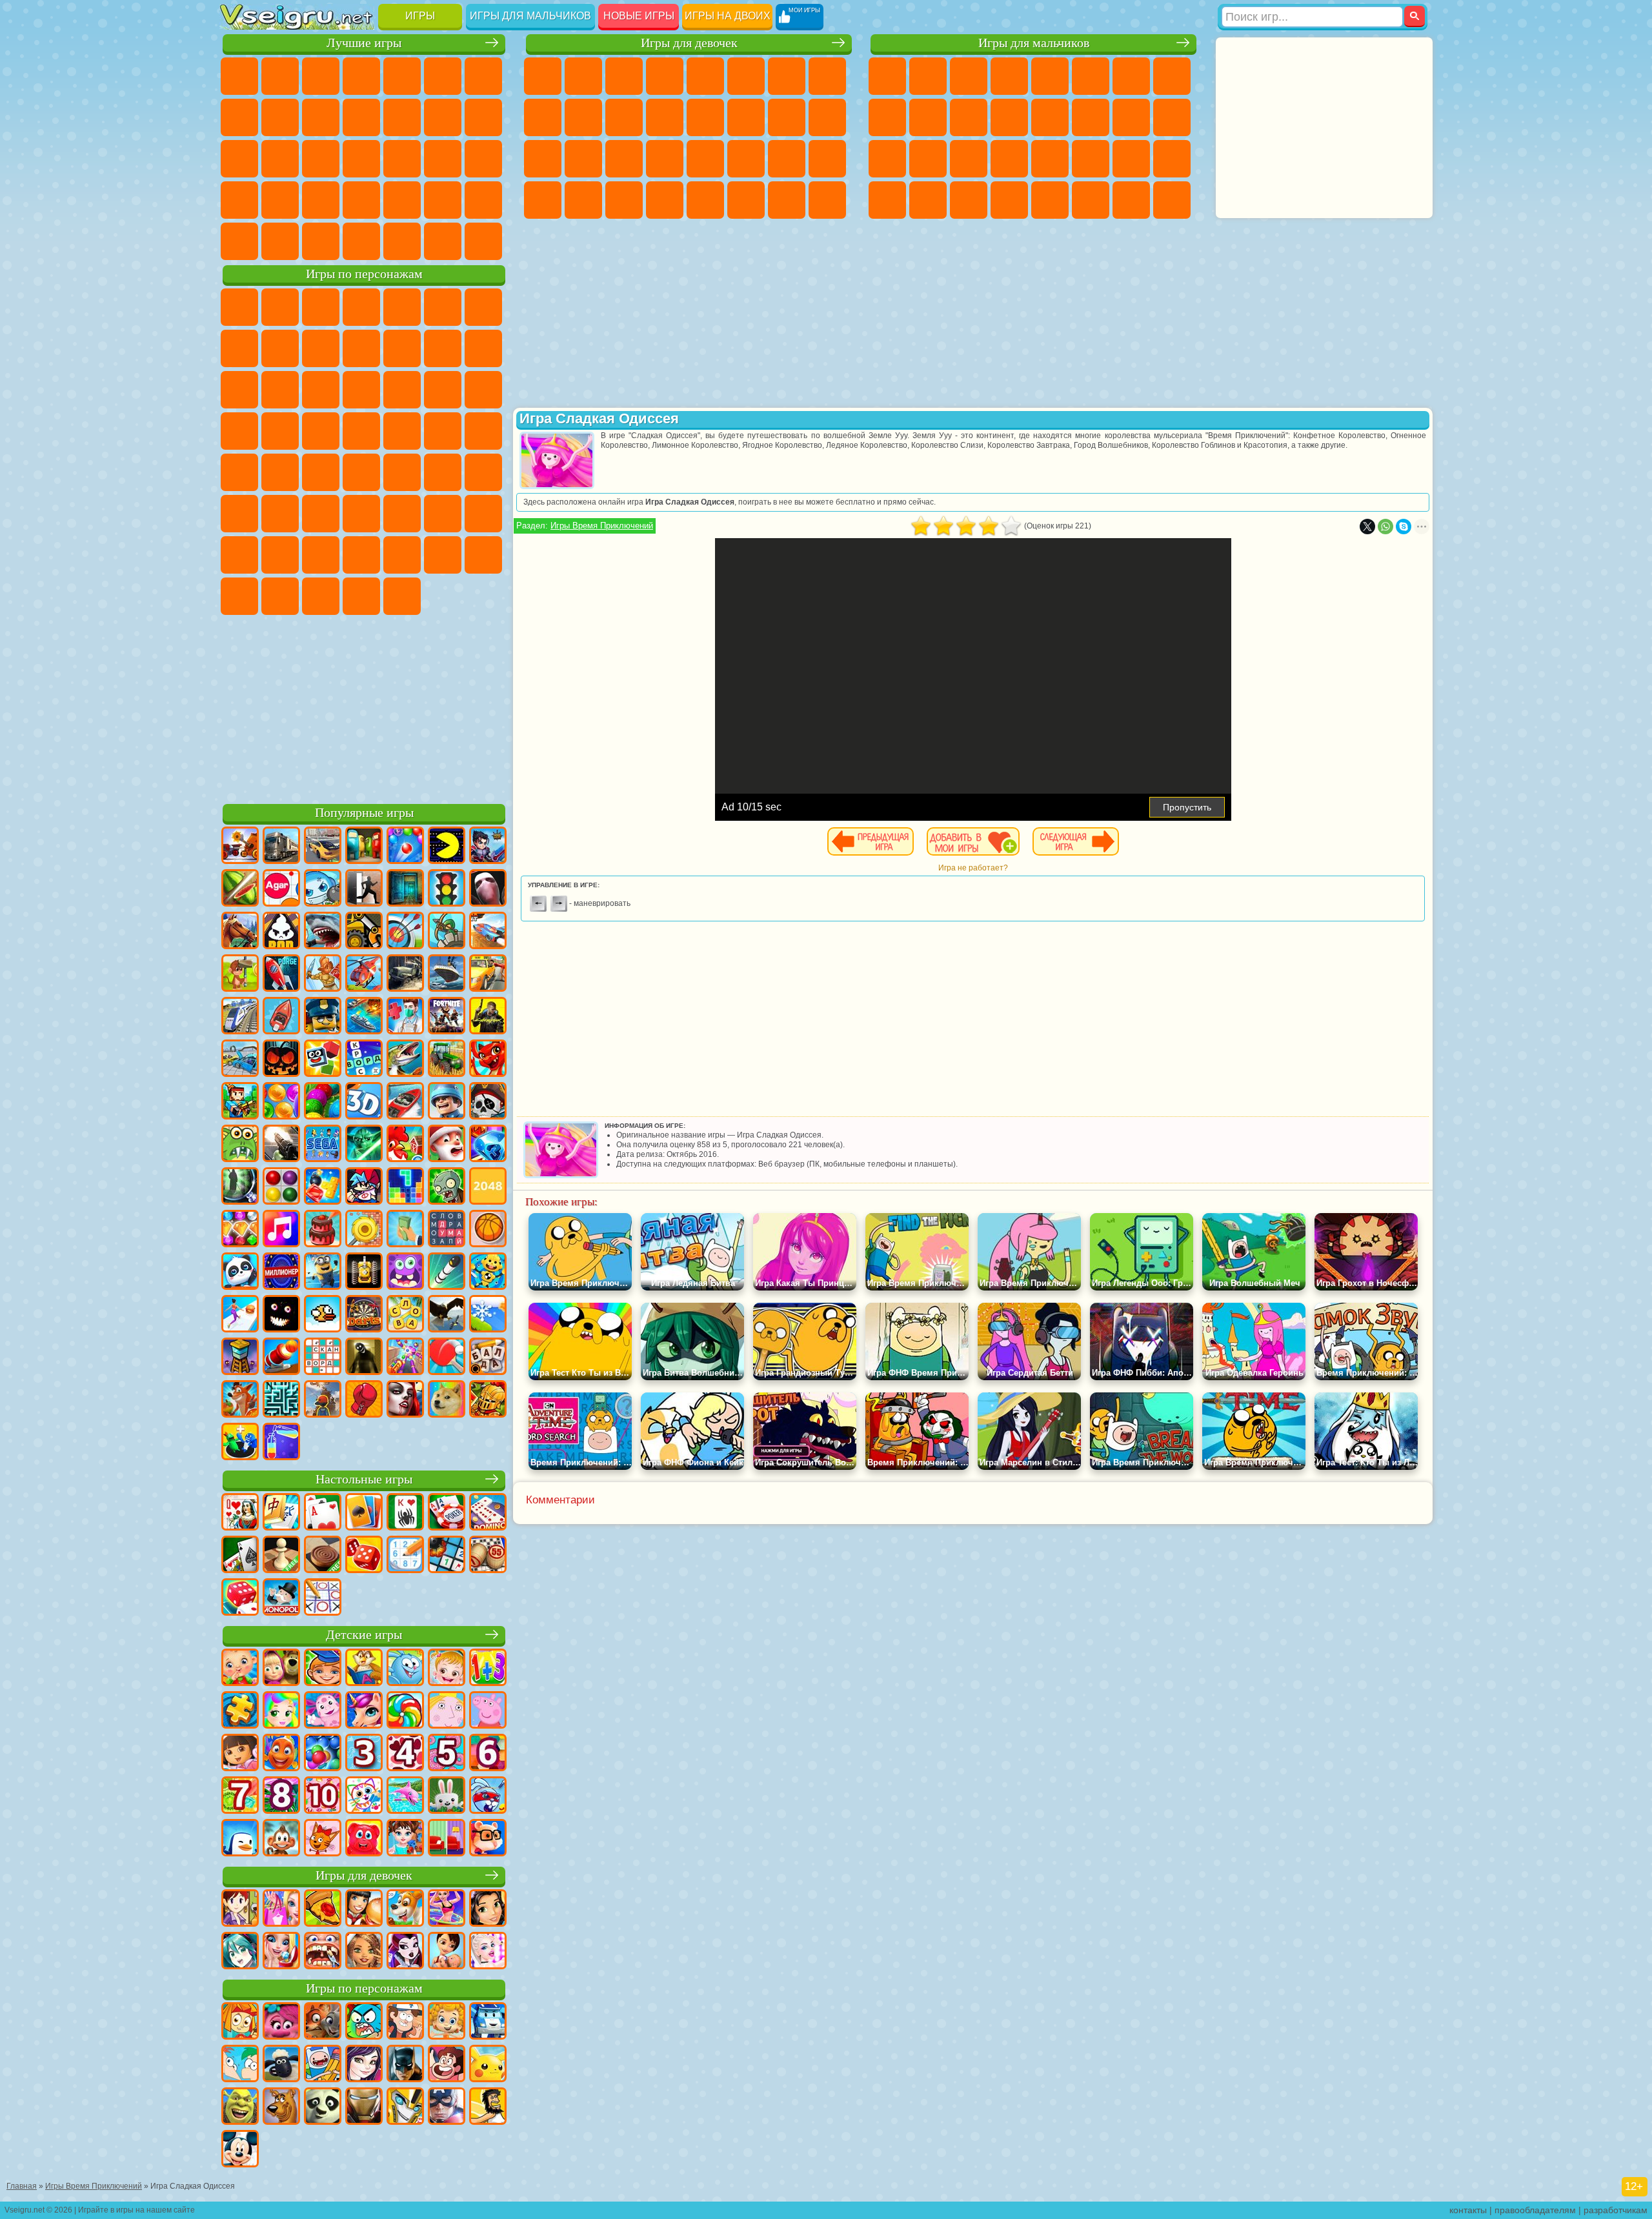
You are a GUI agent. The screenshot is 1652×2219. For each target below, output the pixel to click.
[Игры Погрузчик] (364, 932)
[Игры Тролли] (281, 2022)
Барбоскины (483, 390)
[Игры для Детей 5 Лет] (447, 1754)
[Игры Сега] (323, 1145)
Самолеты (1050, 200)
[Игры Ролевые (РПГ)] (488, 847)
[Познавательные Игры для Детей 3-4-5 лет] (364, 1669)
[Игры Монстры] (405, 1272)
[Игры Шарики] (281, 1102)
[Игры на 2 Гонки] (488, 932)
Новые (239, 76)
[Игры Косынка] (364, 1513)
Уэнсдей (483, 555)
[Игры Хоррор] (281, 1315)
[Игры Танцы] (447, 1909)
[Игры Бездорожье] (405, 974)
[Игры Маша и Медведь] (281, 1669)
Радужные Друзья (280, 555)
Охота (1172, 200)
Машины (1172, 76)
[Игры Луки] (405, 932)
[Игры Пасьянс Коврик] (240, 1556)
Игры (420, 16)
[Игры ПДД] (447, 889)
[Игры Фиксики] (240, 2022)
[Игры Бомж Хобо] (488, 2107)
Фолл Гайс (361, 472)
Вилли (239, 307)
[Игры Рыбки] (281, 1754)
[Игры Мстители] (447, 2107)
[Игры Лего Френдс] (488, 1909)
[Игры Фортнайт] (447, 1017)
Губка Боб (280, 307)
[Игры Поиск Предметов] (240, 1187)
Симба (402, 555)
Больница (583, 159)
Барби (665, 76)
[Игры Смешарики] (405, 1669)
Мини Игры (483, 159)
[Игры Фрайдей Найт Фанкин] (364, 1187)
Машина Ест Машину (1050, 159)
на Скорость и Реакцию (239, 200)
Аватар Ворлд (361, 555)
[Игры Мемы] (447, 1400)
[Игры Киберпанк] (488, 1017)
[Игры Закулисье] (364, 1358)
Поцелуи (746, 117)
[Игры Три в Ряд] (488, 1145)
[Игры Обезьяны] (281, 1839)
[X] (1367, 527)
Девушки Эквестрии (583, 76)
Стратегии (969, 76)
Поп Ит (239, 117)
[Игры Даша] (240, 1754)
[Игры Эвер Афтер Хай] (405, 1952)
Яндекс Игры (483, 76)
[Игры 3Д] (364, 1102)
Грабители (1009, 159)
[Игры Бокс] (364, 1400)
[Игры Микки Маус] (240, 2150)
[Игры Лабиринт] (281, 1400)
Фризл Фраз (361, 431)
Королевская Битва (1091, 76)
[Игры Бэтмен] (405, 2065)
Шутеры (928, 200)
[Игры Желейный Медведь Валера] (364, 1839)
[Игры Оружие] (281, 1145)
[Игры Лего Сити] (323, 1017)
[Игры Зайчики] (447, 1796)
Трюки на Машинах (280, 200)
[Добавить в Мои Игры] (973, 841)
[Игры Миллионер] (281, 1272)
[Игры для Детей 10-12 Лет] (323, 1796)
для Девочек (280, 76)
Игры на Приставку (483, 241)
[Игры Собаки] (405, 1909)
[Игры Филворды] (447, 1230)
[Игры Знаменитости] (488, 1952)
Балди (321, 514)
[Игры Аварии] (240, 1059)
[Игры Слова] (405, 1315)
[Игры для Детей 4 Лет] (405, 1754)
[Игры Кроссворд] (364, 1059)
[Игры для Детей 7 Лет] (240, 1796)
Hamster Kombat (361, 596)
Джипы (1091, 200)
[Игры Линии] (281, 1187)
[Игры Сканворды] (323, 1358)
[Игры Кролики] (488, 1796)
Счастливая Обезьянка (483, 431)
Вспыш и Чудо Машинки (402, 390)
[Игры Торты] (323, 1230)
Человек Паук (321, 431)
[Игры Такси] (488, 974)
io (402, 117)
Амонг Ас (443, 472)
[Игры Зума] (323, 1102)
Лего (402, 348)
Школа (239, 241)
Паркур (1131, 200)
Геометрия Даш (280, 117)
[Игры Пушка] (281, 1358)
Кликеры (239, 159)
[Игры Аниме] (240, 1952)
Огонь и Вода (624, 76)
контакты (1468, 2210)
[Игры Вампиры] (405, 1400)
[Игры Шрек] (240, 2107)
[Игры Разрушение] (364, 1230)
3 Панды (321, 390)
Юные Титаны (280, 472)
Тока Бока (321, 555)
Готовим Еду (705, 200)
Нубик (483, 514)
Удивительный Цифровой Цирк (402, 596)
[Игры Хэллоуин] (281, 1059)
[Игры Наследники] (364, 2065)
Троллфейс (280, 348)
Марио (280, 431)
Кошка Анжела (543, 117)
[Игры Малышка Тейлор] (405, 1839)
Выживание (969, 159)
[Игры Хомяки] (488, 1839)
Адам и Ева (402, 431)
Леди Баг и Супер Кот (321, 348)
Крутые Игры (483, 200)
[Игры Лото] (488, 1556)
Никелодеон (443, 200)
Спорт (321, 117)
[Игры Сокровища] (240, 1230)
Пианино (624, 200)
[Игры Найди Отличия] (447, 1839)
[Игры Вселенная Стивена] (447, 2065)
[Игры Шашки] (323, 1556)
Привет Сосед (239, 555)
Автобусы (887, 200)
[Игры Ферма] (405, 1145)
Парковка (887, 76)
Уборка (583, 200)
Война (402, 241)
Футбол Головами (361, 241)
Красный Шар (239, 348)
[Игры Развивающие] (323, 1669)
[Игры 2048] (488, 1187)
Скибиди (280, 596)
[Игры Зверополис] (323, 2022)
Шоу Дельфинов (280, 390)
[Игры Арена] (323, 974)
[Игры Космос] (281, 974)
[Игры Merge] (240, 1443)
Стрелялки (1009, 200)
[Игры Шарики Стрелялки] (405, 847)
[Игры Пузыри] (323, 1754)
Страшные (443, 117)
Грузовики (1009, 117)
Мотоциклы (928, 117)
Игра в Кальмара (239, 514)
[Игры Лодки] (281, 1017)
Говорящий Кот (361, 307)
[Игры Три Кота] (323, 1839)
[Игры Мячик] (488, 1230)
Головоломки (361, 200)
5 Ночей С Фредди (443, 307)
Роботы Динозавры (928, 159)
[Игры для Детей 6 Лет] (488, 1754)
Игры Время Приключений (602, 526)
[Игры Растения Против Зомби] (447, 1187)
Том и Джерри (239, 472)
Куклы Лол (827, 200)
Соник (443, 390)
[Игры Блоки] (323, 1187)
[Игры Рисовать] (364, 1796)
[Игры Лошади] (240, 932)
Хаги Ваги (402, 514)
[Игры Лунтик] (323, 1711)
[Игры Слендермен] (488, 889)
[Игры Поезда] (240, 1017)
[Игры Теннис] (447, 1358)
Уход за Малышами (827, 159)
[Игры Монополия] (281, 1598)
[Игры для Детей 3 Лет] (364, 1754)
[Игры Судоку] (405, 1556)
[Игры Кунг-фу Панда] (323, 2107)
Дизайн (543, 200)
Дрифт (1172, 159)
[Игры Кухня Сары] (240, 1909)
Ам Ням (239, 390)
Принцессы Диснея (746, 159)
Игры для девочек (689, 43)
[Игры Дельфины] (405, 1796)
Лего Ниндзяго (402, 307)
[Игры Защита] (447, 932)
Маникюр (624, 159)
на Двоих (402, 76)
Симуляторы (321, 76)
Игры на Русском (321, 159)
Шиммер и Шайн (443, 431)
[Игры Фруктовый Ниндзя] (240, 889)
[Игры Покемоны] (488, 2065)
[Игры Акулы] (323, 932)
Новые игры (639, 16)
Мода (787, 159)
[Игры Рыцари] (488, 1400)
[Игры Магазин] (281, 1909)
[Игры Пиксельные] (240, 1102)
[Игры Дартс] (364, 1315)
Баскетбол (280, 241)
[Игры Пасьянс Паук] (405, 1513)
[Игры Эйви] (364, 1952)
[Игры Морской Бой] (364, 1017)
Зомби (1050, 76)
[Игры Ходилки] (240, 1315)
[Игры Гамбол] (364, 2022)
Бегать (969, 200)
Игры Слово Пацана (443, 555)
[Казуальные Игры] (405, 1358)
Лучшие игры (364, 43)
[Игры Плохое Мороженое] (281, 932)
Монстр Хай (746, 76)
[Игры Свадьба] (281, 1952)
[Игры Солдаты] (447, 1102)
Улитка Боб (483, 307)
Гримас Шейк (321, 596)
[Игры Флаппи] (323, 1315)
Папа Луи (787, 117)
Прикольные (443, 159)
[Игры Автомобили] (323, 847)
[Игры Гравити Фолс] (405, 2022)
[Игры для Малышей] (240, 1669)
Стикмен (969, 117)
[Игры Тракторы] (447, 1059)
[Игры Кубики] (323, 1059)
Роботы (1172, 117)
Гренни (361, 514)
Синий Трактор (321, 472)
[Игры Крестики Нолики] (323, 1598)
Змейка (321, 200)
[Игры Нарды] (364, 1556)
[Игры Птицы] (447, 1315)
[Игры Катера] (405, 1102)
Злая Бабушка (361, 348)
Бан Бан (239, 596)
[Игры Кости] (240, 1598)
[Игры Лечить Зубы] (323, 1952)
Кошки (624, 117)
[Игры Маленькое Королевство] (447, 1711)
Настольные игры (364, 1479)
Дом (787, 200)
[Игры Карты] (323, 1513)
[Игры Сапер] (447, 1556)
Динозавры (402, 159)
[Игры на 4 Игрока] (364, 847)
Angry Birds (483, 348)
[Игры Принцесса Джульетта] (281, 1711)
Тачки (361, 390)
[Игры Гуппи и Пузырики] (447, 2022)
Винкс (665, 200)
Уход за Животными (746, 200)
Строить (443, 241)
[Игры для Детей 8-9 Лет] (281, 1796)
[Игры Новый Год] (447, 1145)
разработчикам (1616, 2210)
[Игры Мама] (447, 1952)
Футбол (928, 76)
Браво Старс (483, 472)
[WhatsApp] (1385, 527)
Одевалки (665, 117)
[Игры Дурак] (240, 1513)
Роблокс (443, 514)
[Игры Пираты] (488, 1102)
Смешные (361, 117)
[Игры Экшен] (240, 847)
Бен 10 (1131, 159)
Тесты (705, 76)
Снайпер (1131, 117)
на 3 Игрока (402, 200)
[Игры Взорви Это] (323, 889)
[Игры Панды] (240, 1272)
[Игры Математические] (488, 1669)
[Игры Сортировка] (281, 1443)
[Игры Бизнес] (405, 1230)
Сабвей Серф (443, 348)
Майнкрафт (1131, 76)
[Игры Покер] (447, 1513)
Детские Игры (361, 76)
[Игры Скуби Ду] (281, 2107)
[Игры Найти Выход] (405, 889)
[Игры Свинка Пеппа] (488, 1711)
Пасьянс (280, 159)
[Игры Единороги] (364, 1711)
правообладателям (1535, 2210)
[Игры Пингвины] (240, 1839)
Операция (665, 159)
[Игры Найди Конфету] (405, 1711)
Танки (1009, 76)
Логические (483, 117)
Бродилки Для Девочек (787, 76)
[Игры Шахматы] (281, 1556)
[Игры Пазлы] (240, 1711)
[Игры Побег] (364, 889)
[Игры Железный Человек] (364, 2107)
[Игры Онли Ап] (323, 1400)
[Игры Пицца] (323, 1909)
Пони (543, 76)
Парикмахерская (705, 117)
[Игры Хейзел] (447, 1669)
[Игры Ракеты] (447, 1272)
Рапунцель (543, 159)
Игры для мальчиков (530, 16)
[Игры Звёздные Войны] (364, 1145)
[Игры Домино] (488, 1513)
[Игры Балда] (488, 1358)
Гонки (1091, 117)
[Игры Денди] (364, 1272)
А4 (280, 514)
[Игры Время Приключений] (323, 2065)
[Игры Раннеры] (323, 1272)
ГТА (1091, 159)
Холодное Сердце (583, 117)
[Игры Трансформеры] (405, 2107)
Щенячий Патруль (321, 307)
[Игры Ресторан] (364, 1909)
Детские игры (364, 1635)
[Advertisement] (364, 707)
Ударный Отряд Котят (239, 431)
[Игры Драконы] (488, 1059)
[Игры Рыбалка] (405, 1059)
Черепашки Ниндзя (887, 117)
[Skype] (1404, 527)
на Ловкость (443, 76)
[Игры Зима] (488, 1315)
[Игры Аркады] (447, 847)
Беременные (827, 117)
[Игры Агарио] (281, 889)
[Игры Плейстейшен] (240, 1400)
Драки (1050, 117)
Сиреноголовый (402, 472)
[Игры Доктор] (405, 1017)
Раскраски (827, 76)
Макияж (705, 159)
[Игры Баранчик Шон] (281, 2065)
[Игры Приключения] (240, 974)
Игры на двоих (728, 16)
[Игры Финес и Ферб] (240, 2065)
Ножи (361, 159)
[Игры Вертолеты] (364, 974)
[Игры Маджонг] (281, 1513)
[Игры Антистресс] (488, 1272)
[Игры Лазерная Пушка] (240, 1145)
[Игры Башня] (240, 1358)
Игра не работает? (973, 868)
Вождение (321, 241)
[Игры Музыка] (281, 1230)
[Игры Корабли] (447, 974)
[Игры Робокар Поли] (488, 2022)
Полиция (887, 159)
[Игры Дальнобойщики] (281, 847)
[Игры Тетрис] (405, 1187)
